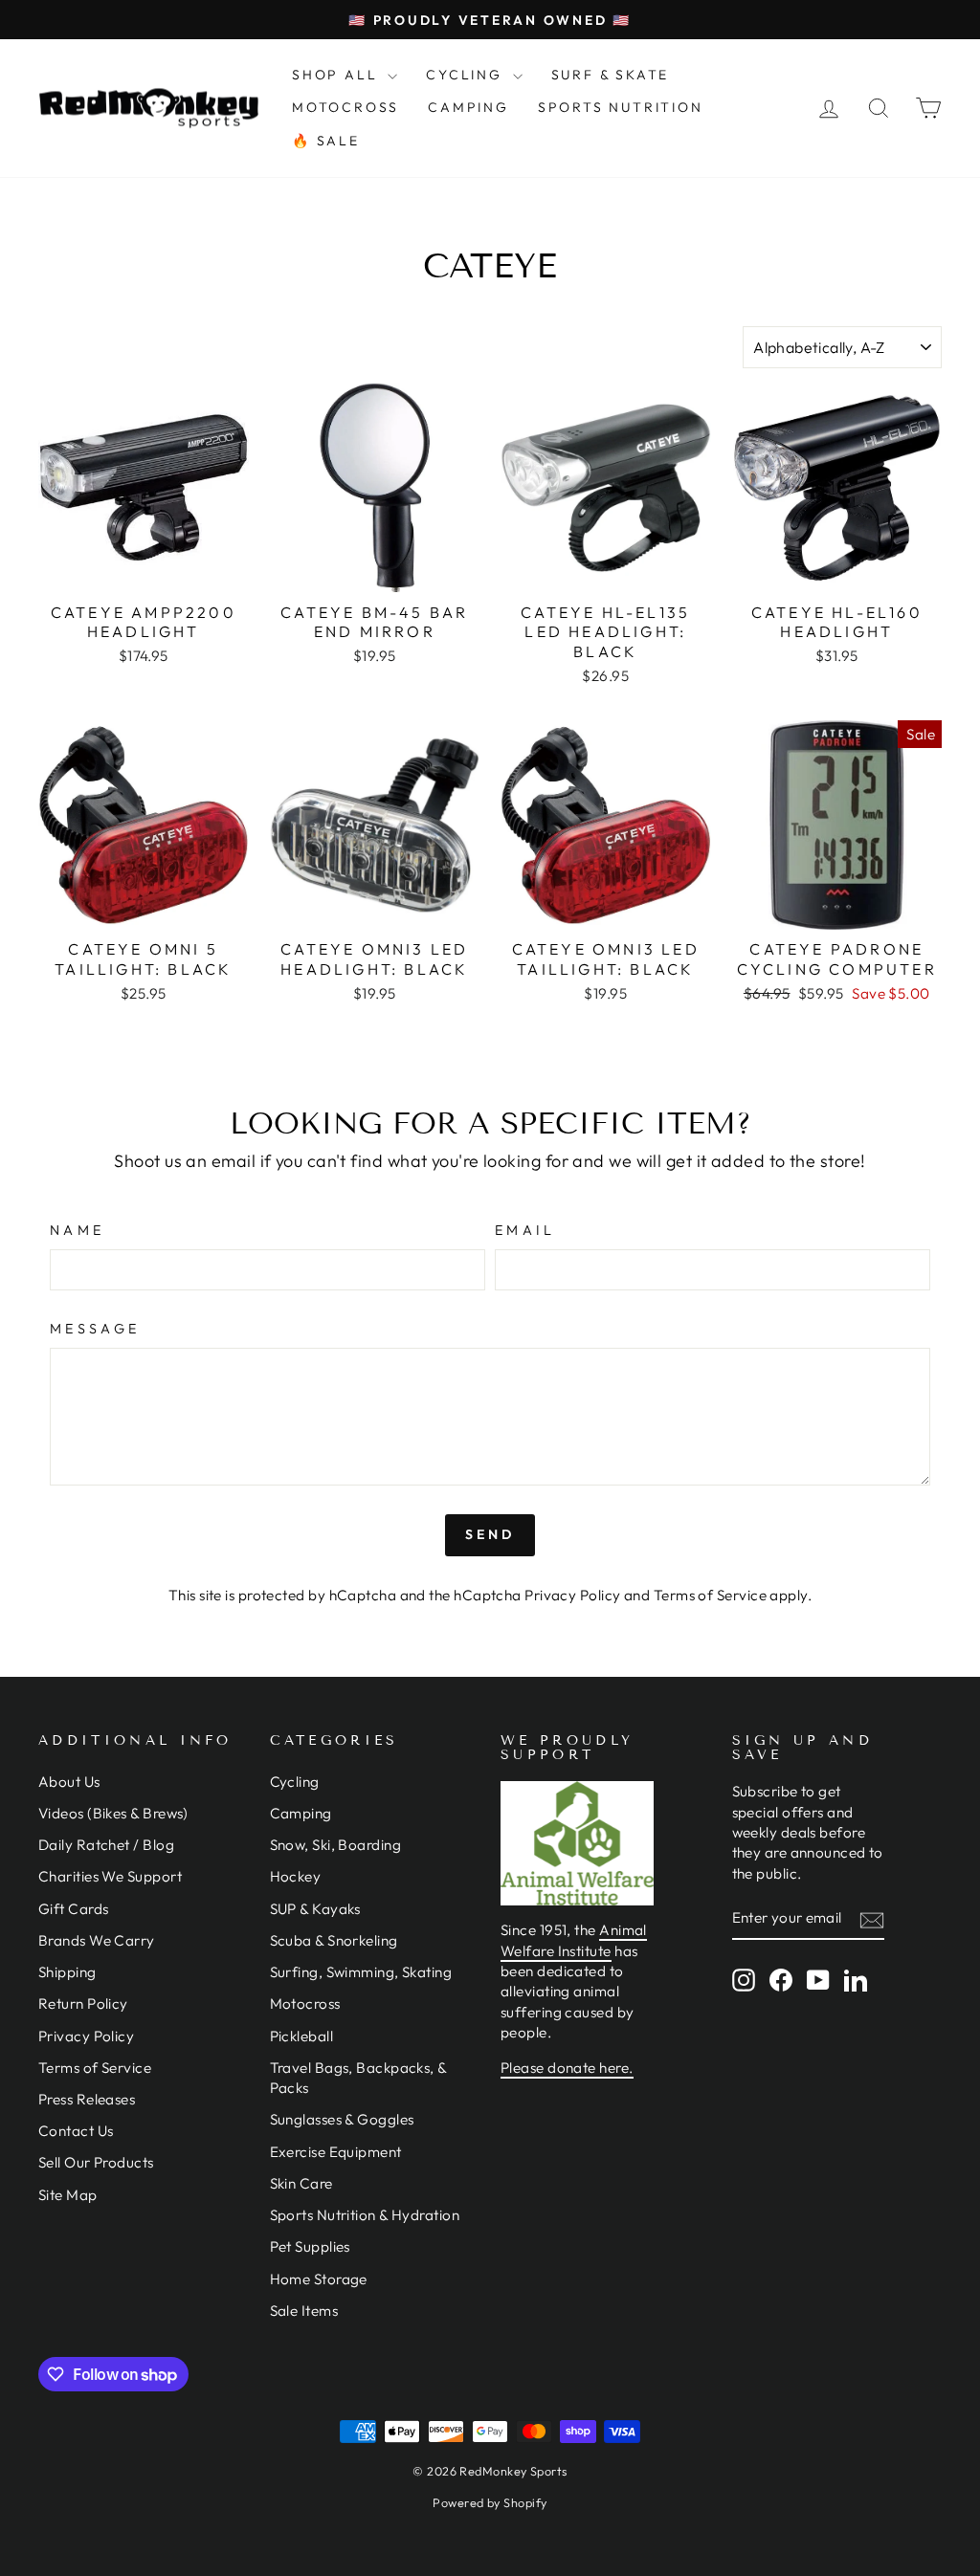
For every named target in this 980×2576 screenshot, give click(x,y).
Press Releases (87, 2099)
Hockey (296, 1876)
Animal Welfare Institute (574, 1940)
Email (525, 1230)
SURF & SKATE (611, 75)
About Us (69, 1782)
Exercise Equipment (336, 2152)
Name (77, 1230)
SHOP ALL (337, 75)
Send (490, 1534)
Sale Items (304, 2311)
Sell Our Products (96, 2162)
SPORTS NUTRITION (621, 107)
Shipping (67, 1972)
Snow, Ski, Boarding (336, 1845)
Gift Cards (74, 1909)
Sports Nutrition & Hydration (365, 2215)
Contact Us (76, 2131)
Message (95, 1329)
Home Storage (319, 2279)
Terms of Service (710, 1595)
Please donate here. (567, 2068)
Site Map (68, 2195)
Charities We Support (110, 1876)
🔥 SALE (326, 141)
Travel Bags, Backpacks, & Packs (358, 2078)
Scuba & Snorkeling (334, 1940)
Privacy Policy (572, 1595)
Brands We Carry (97, 1940)
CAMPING (468, 107)
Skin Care (301, 2183)
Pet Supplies (310, 2246)
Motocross (305, 2004)
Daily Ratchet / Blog (106, 1845)
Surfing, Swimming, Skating (361, 1972)
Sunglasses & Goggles (342, 2119)
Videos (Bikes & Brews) (113, 1813)
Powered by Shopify (490, 2502)
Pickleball (302, 2036)
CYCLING (467, 75)
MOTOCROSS (345, 107)
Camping (301, 1813)
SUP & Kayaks (315, 1909)
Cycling (295, 1782)
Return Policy (83, 2004)
